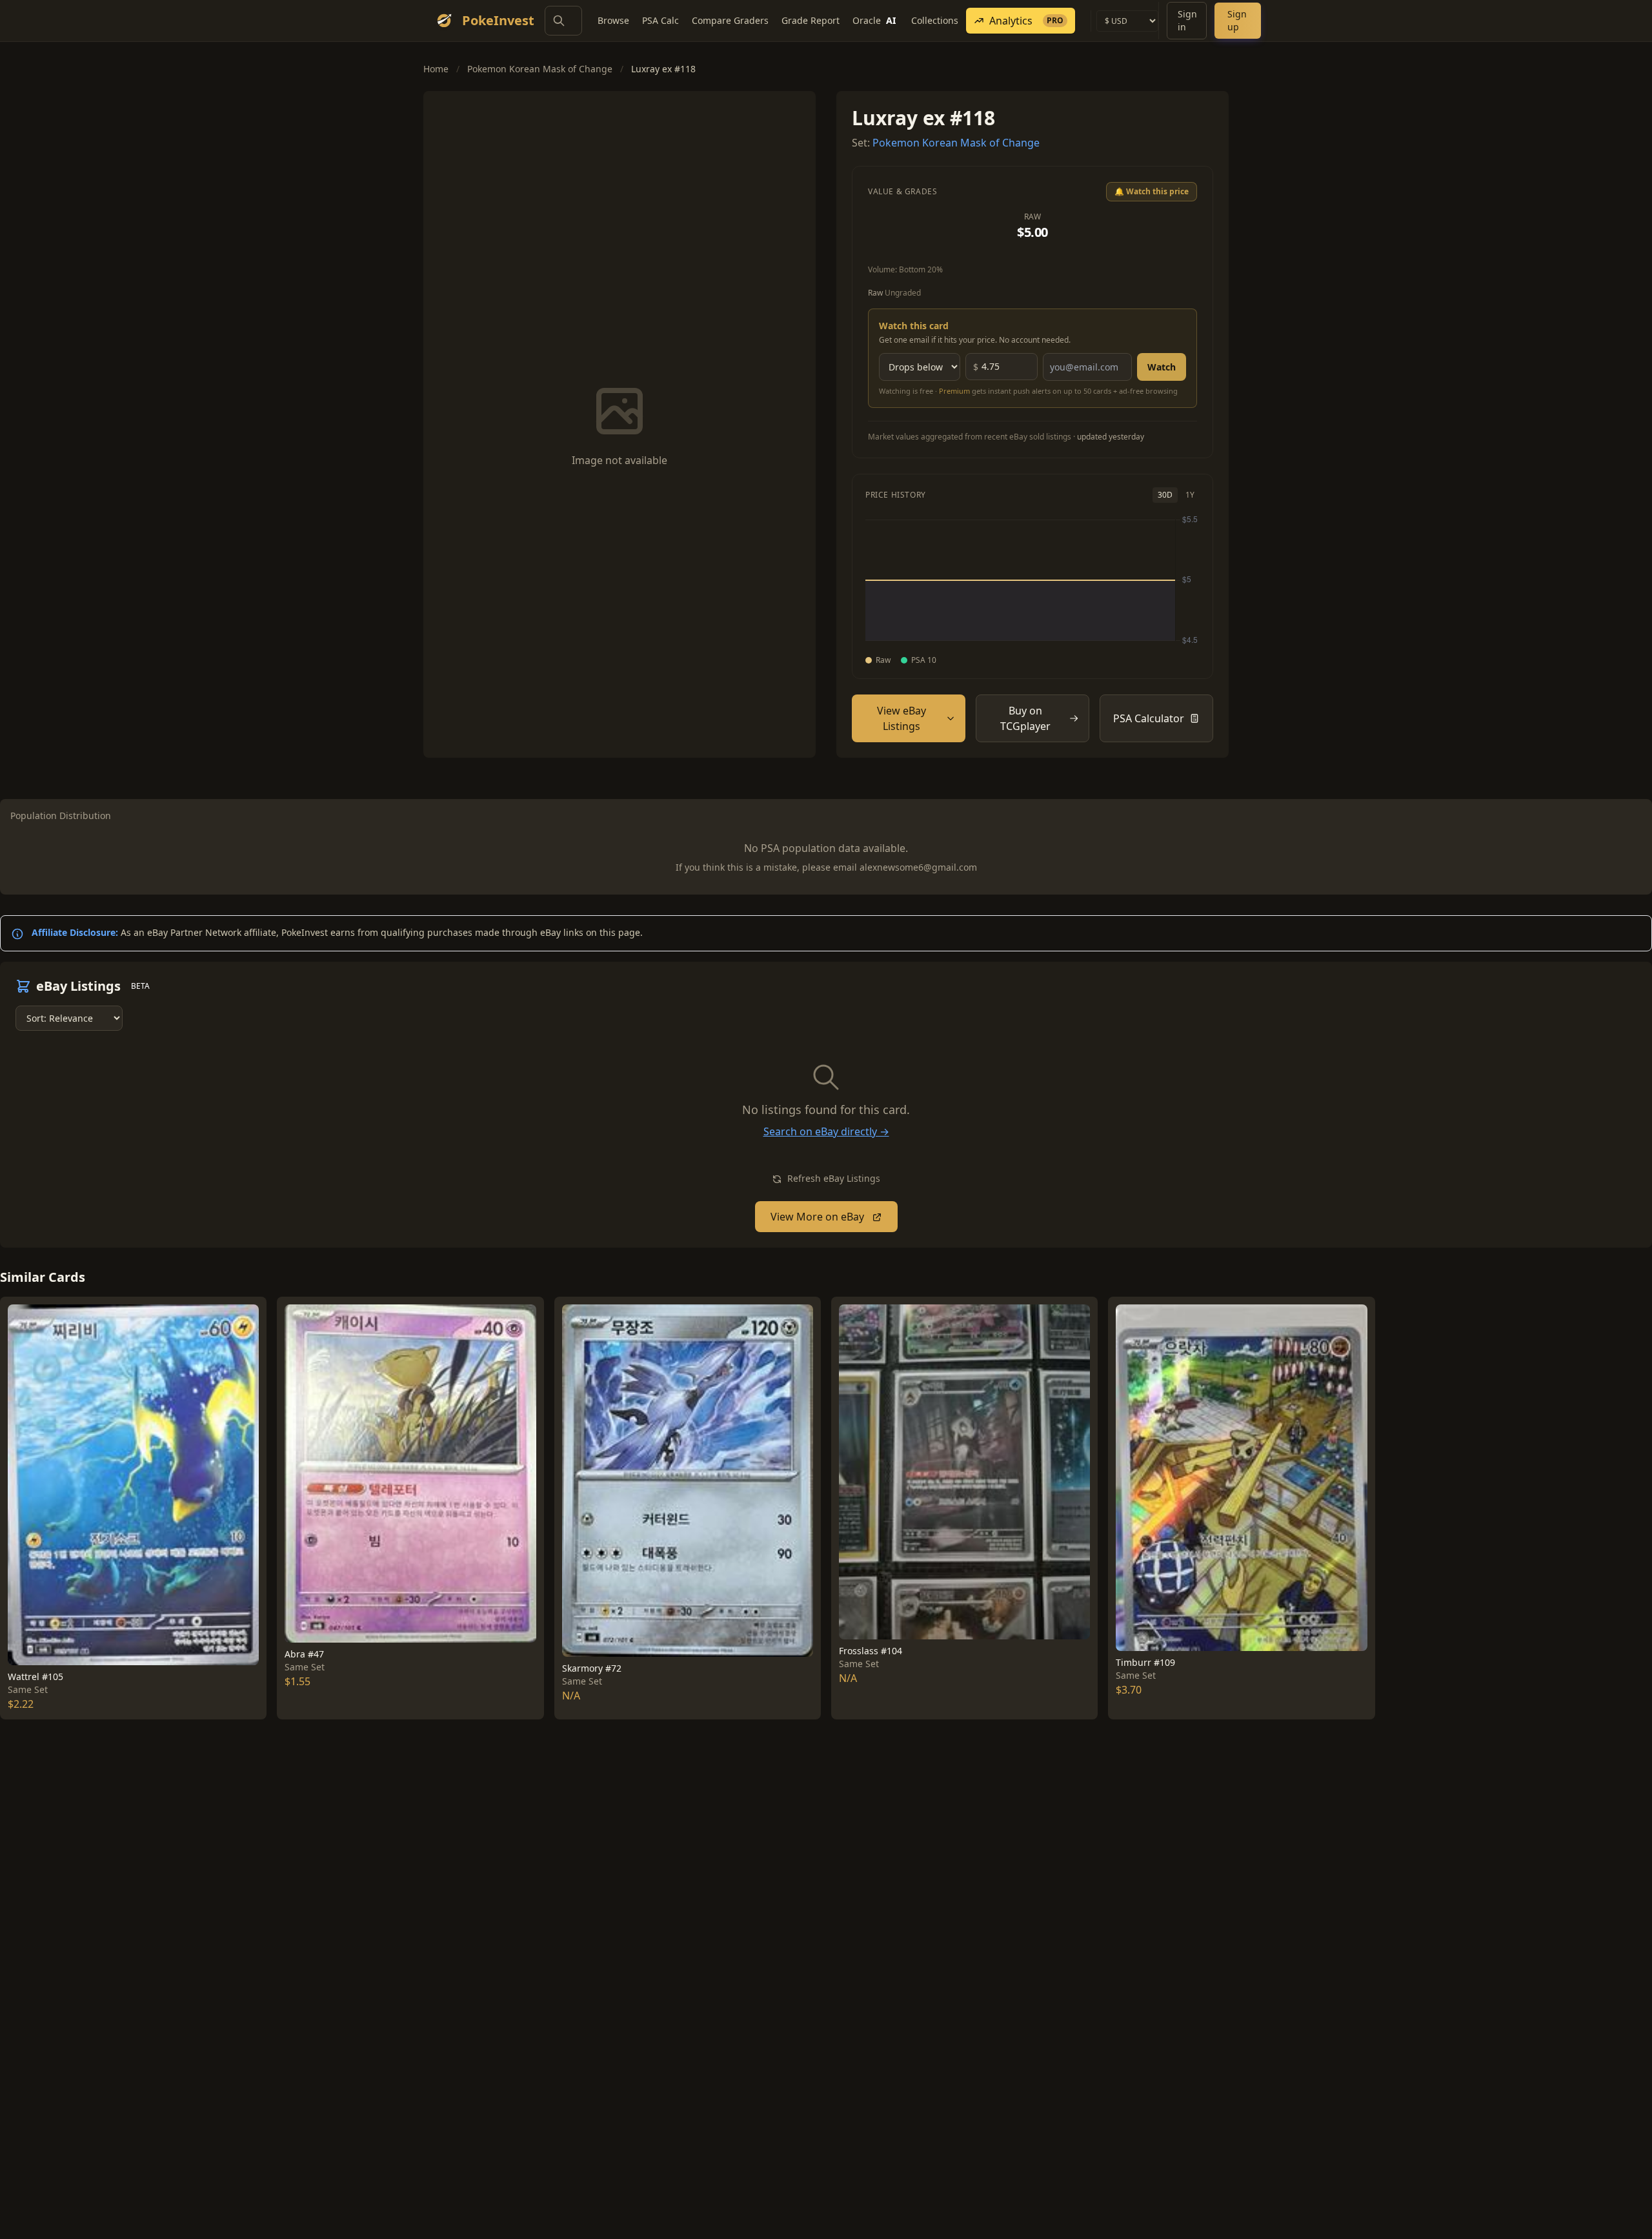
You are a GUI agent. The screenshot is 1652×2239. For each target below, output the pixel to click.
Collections (935, 20)
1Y (1190, 495)
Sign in (1187, 20)
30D (1165, 495)
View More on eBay (819, 1217)
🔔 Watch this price (1152, 191)
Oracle (874, 20)
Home (436, 69)
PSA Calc (660, 20)
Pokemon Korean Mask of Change (540, 69)
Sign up (1237, 20)
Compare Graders (730, 20)
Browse (613, 20)
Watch (1162, 367)
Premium (954, 391)
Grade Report (811, 20)
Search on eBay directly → (826, 1131)
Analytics (1026, 21)
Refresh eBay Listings (832, 1178)
